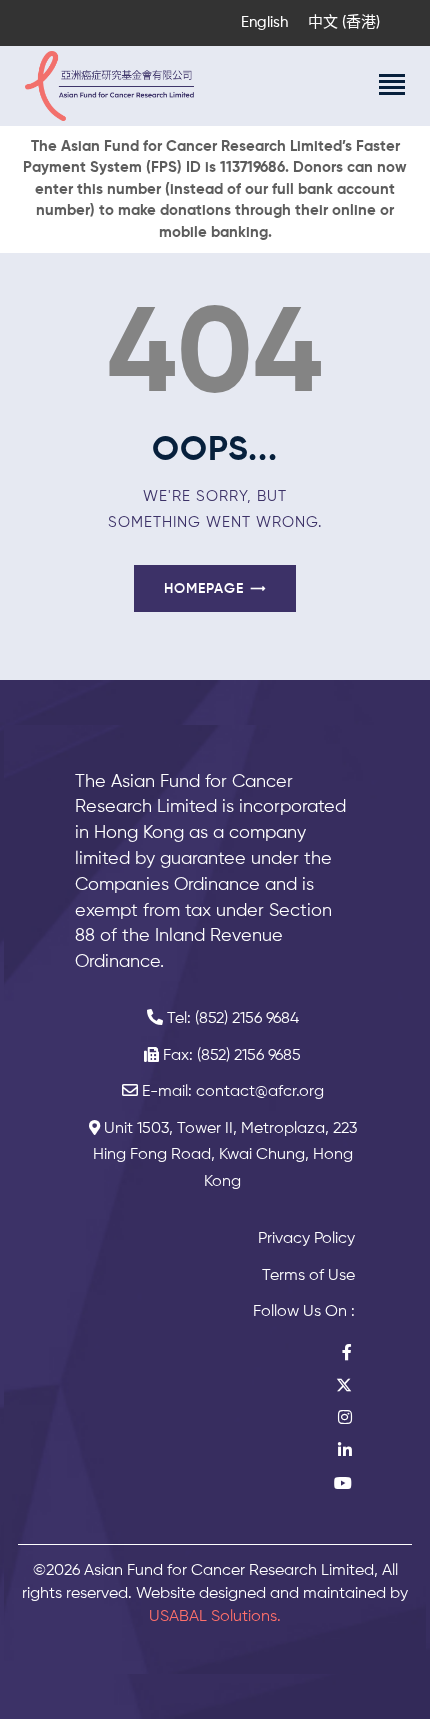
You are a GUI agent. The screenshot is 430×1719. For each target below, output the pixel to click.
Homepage (204, 589)
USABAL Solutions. (215, 1617)
